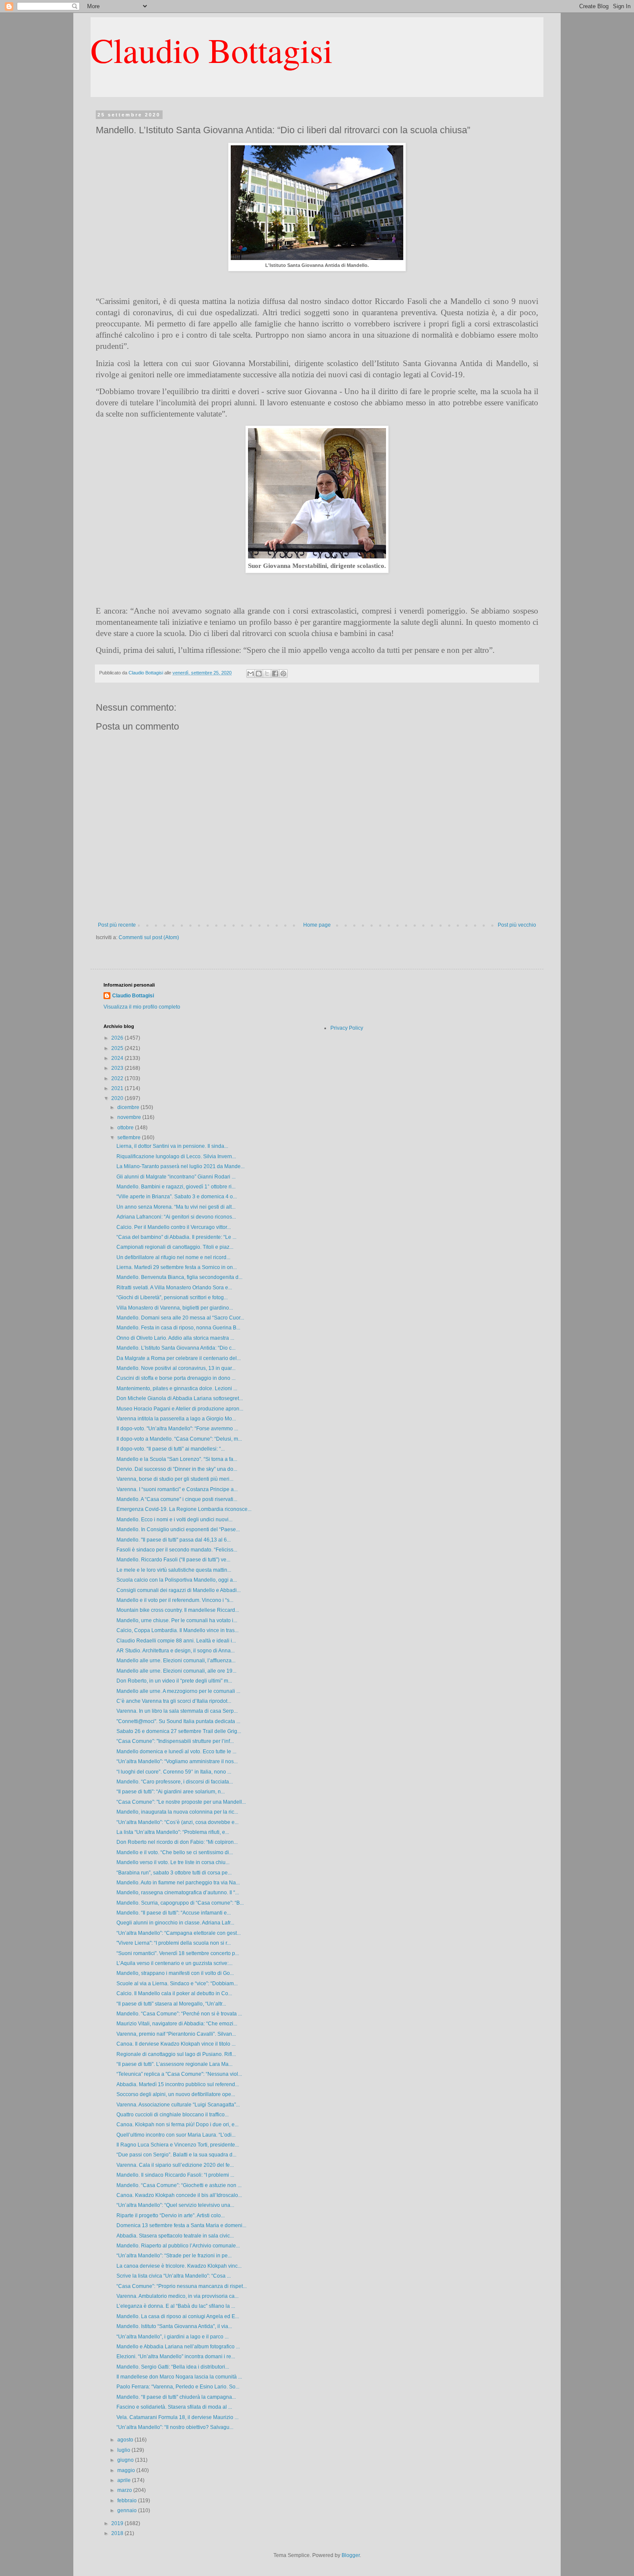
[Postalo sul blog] (259, 674)
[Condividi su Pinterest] (283, 674)
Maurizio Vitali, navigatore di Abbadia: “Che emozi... (177, 2024)
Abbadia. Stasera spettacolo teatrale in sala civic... (175, 2236)
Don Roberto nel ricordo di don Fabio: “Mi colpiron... (177, 1842)
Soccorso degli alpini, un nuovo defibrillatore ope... (176, 2094)
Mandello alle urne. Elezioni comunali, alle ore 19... (176, 1671)
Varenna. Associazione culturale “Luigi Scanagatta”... (178, 2105)
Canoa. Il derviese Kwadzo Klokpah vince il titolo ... (176, 2044)
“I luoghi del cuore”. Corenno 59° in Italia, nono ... (174, 1772)
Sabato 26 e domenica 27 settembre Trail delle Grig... (179, 1731)
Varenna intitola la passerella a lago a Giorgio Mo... (176, 1419)
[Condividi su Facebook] (275, 674)
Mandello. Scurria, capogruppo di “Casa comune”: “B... (180, 1903)
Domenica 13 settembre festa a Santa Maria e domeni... (181, 2225)
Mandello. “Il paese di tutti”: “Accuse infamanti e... (174, 1913)
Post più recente (117, 925)
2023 (118, 1068)
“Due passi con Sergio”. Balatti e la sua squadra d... (176, 2155)
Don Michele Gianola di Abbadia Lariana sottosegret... (180, 1398)
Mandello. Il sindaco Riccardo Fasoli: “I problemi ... (175, 2175)
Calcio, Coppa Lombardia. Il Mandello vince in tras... (177, 1630)
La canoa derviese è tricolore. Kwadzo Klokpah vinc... (179, 2266)
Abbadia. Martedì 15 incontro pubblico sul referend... (178, 2084)
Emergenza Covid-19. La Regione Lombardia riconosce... (184, 1509)
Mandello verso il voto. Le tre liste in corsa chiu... (173, 1862)
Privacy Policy (347, 1028)
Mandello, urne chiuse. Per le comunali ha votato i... (177, 1620)
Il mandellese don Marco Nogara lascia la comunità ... (179, 2377)
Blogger (351, 2555)
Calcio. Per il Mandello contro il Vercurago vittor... (174, 1227)
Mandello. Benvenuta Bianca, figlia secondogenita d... (179, 1277)
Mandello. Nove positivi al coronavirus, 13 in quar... (176, 1368)
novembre (130, 1117)
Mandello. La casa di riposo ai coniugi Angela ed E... (178, 2316)
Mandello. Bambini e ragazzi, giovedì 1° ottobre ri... (176, 1187)
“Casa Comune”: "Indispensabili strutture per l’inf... (175, 1741)
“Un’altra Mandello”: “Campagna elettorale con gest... (179, 1933)
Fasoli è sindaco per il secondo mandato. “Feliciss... (177, 1550)
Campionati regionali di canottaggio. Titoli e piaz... (175, 1247)
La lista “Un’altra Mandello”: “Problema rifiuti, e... (173, 1832)
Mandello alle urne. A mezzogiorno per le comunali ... (178, 1691)
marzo (125, 2490)
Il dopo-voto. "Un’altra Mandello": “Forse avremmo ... (177, 1429)
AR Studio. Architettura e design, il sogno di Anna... (176, 1651)
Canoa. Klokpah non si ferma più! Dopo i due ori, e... (177, 2125)
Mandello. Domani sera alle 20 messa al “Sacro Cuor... (180, 1318)
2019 (118, 2523)
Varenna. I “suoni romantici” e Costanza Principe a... (177, 1489)
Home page (317, 925)
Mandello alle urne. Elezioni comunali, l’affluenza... (176, 1661)
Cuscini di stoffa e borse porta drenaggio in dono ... (176, 1378)
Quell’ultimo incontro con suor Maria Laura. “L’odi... (176, 2135)
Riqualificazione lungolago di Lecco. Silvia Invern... (176, 1156)
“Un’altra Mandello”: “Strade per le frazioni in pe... (174, 2256)
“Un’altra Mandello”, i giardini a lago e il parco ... (173, 2337)
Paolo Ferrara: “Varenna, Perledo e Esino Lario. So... (178, 2387)
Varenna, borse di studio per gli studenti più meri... (175, 1479)
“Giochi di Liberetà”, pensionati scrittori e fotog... (172, 1297)
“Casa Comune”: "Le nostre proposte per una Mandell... (181, 1802)
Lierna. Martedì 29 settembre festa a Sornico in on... (177, 1267)
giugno (126, 2460)
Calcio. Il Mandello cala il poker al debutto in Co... (174, 1993)
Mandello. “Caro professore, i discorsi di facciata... (175, 1782)
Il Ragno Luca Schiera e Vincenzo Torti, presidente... (178, 2145)
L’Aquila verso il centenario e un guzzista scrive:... (174, 1963)
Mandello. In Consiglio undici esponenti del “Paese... (178, 1529)
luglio (124, 2450)
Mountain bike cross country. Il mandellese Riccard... (178, 1610)
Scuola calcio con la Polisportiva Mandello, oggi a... (177, 1580)
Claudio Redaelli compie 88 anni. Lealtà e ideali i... (176, 1641)
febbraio (128, 2501)
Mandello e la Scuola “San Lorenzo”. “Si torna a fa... (177, 1459)
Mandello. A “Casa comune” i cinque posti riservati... (177, 1499)
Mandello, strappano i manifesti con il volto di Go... (175, 1973)
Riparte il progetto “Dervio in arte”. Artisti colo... (171, 2216)
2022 (118, 1078)
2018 (118, 2533)
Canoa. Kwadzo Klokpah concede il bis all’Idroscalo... (179, 2195)
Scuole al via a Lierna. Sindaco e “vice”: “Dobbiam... (177, 1984)
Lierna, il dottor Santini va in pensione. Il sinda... (172, 1146)
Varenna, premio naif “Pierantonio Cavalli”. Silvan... (176, 2034)
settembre (130, 1138)
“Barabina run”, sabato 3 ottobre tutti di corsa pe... (174, 1873)
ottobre (126, 1128)
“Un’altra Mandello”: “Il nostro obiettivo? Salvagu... (175, 2427)
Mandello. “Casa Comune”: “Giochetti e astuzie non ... (179, 2185)
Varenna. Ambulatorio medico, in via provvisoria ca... (177, 2296)
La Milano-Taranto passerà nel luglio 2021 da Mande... (180, 1166)
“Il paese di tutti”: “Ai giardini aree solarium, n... (171, 1792)
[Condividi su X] (267, 674)
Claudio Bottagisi (212, 50)
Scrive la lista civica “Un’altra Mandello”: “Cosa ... (174, 2276)
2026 (118, 1038)
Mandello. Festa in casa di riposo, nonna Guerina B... (178, 1328)
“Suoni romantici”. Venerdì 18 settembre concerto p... (178, 1953)
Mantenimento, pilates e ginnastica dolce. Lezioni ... (177, 1388)
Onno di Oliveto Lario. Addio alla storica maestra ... (175, 1338)
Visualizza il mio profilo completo (142, 1007)
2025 (118, 1048)
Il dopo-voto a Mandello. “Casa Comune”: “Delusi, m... (179, 1439)
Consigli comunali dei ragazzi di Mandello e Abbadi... (179, 1590)
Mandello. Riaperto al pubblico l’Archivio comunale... (178, 2246)
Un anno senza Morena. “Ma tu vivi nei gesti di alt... (176, 1207)
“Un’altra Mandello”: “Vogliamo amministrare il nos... (177, 1761)
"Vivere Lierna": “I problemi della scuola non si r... (174, 1943)
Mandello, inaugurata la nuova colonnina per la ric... (177, 1812)
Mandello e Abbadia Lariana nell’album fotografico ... (178, 2347)
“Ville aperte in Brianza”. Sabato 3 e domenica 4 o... (177, 1197)
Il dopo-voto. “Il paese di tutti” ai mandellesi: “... (171, 1449)
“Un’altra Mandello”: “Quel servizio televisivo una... (175, 2205)
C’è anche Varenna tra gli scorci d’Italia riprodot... (174, 1701)
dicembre (129, 1107)
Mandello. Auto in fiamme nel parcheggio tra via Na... (178, 1883)
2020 (118, 1098)
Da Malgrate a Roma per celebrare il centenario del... (179, 1358)
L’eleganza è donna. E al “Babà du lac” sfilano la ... (176, 2306)
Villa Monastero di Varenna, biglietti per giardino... (175, 1308)
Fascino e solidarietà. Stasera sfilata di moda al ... (174, 2407)
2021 (118, 1088)
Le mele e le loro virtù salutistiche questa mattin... (174, 1570)
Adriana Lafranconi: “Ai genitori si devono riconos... (176, 1217)
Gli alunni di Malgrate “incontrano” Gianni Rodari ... (176, 1177)
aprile (125, 2480)
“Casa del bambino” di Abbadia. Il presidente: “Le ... (176, 1237)
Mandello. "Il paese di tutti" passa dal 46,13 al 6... (174, 1540)
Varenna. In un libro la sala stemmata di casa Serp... (177, 1711)
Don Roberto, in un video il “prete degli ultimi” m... (174, 1681)
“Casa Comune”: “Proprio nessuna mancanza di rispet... (182, 2286)
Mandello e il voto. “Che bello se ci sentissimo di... (175, 1852)
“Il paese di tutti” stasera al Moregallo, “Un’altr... (171, 2004)
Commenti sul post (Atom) (149, 937)
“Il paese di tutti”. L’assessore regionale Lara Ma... (174, 2064)
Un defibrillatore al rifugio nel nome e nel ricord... (173, 1257)
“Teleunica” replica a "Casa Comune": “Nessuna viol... (179, 2074)
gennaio (128, 2510)
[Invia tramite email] (251, 674)
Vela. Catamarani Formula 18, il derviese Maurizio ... (177, 2417)
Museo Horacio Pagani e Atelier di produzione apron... (180, 1409)
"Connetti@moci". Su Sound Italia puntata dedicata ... (178, 1721)
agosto (126, 2440)
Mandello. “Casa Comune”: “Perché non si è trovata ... (179, 2014)
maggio (127, 2470)
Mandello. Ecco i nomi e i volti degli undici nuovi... (174, 1520)
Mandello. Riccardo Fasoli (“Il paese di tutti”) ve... (173, 1560)
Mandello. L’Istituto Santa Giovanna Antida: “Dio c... (176, 1348)
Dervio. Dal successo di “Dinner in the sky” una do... (177, 1469)
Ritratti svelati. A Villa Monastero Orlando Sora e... (174, 1288)
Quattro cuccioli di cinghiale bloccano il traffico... (173, 2115)
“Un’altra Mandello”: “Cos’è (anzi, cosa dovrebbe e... (177, 1822)
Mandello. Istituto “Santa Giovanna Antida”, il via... (174, 2326)
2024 (118, 1058)
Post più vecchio (517, 925)
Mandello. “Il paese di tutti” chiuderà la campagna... (176, 2397)
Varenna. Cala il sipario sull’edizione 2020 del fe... (175, 2165)
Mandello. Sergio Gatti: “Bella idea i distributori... (173, 2367)
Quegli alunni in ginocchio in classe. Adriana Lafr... (175, 1923)
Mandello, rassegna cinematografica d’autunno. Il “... (178, 1893)
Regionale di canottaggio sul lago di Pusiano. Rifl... (176, 2054)
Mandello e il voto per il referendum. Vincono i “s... (175, 1600)
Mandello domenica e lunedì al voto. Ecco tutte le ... (176, 1752)
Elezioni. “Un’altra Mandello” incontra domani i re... (176, 2357)
